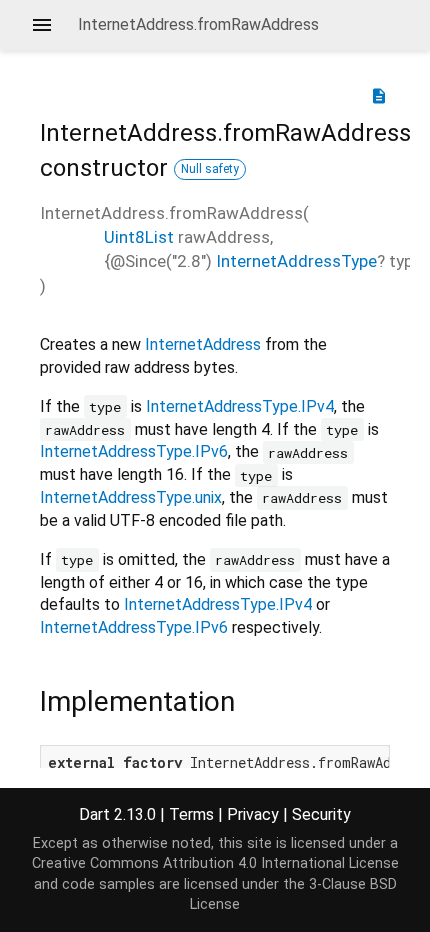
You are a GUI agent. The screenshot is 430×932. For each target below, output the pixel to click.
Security (321, 814)
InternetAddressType (296, 261)
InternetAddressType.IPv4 (240, 406)
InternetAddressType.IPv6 (134, 451)
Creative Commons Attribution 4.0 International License (215, 863)
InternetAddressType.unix (131, 497)
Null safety (210, 169)
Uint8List (139, 237)
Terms (191, 814)
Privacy (253, 814)
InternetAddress (203, 344)
